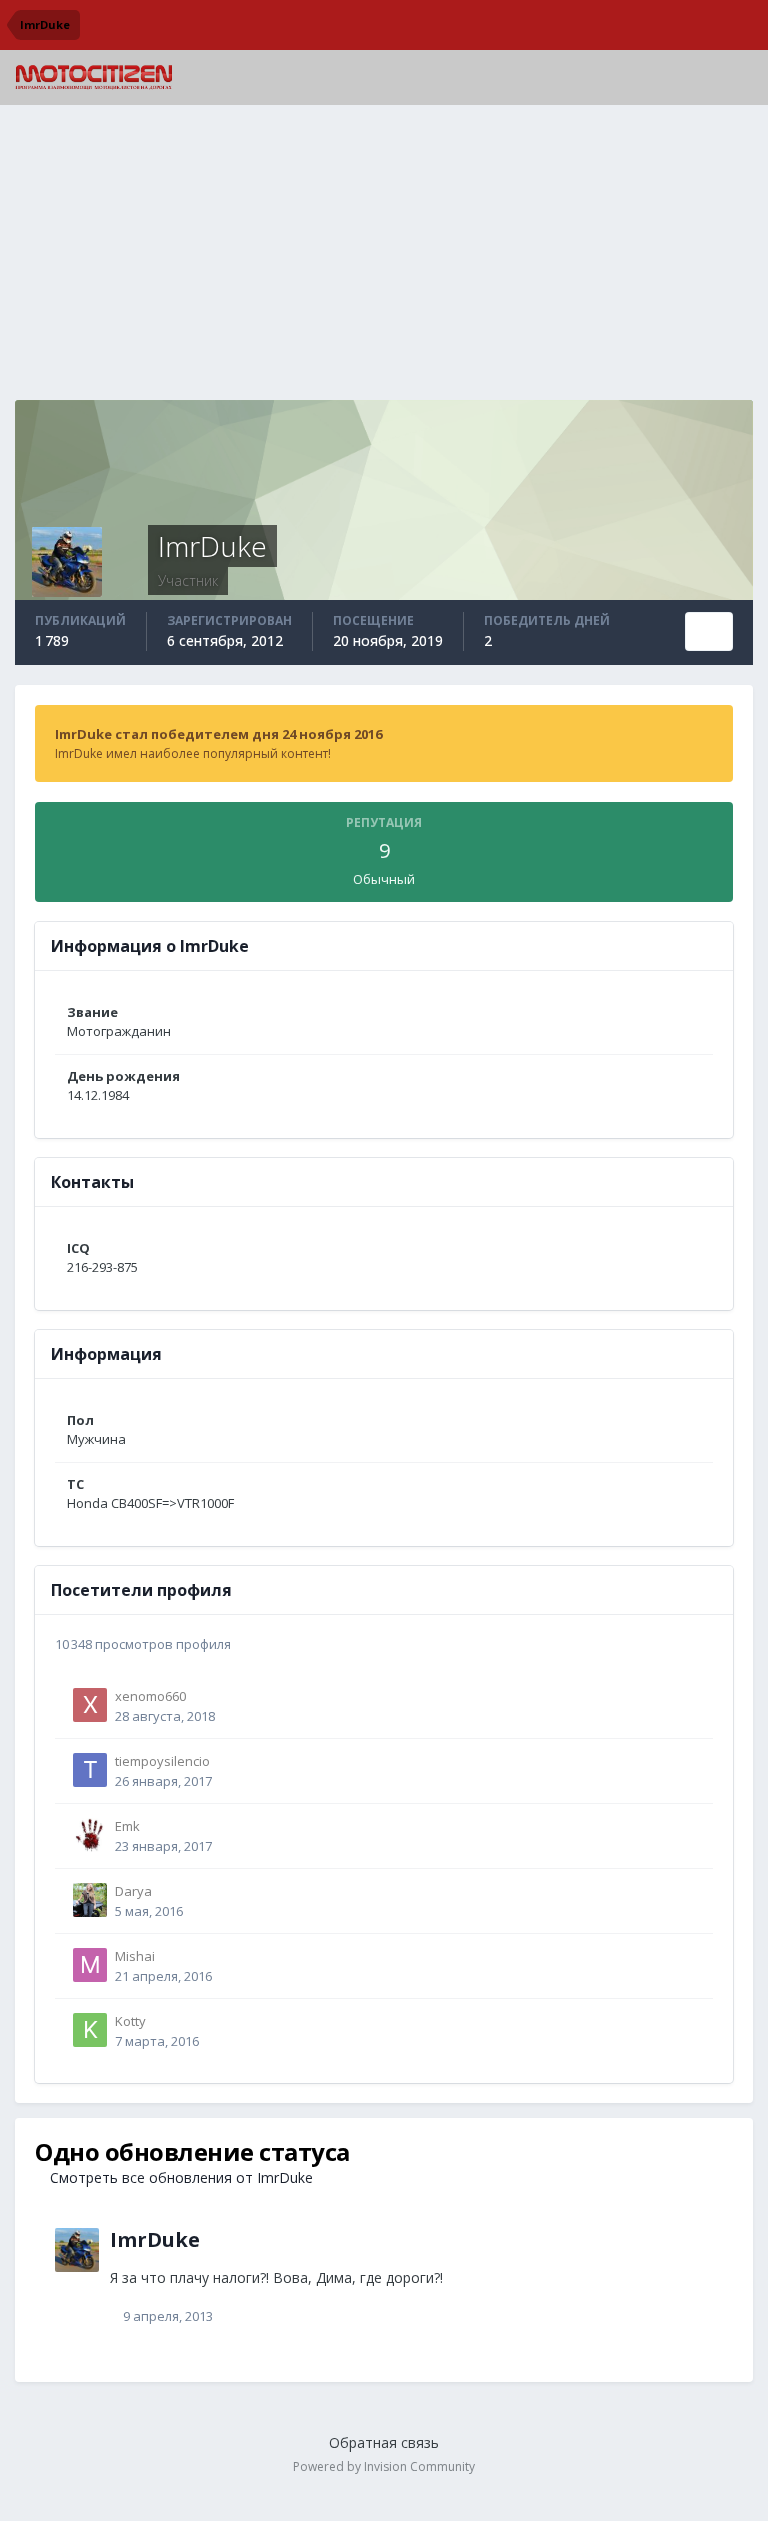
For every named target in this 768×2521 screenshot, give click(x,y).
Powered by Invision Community (384, 2466)
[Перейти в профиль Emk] (90, 1835)
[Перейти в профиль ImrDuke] (77, 2250)
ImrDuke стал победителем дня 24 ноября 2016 (218, 734)
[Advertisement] (384, 260)
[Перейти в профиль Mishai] (90, 1965)
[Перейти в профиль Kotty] (90, 2030)
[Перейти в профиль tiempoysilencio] (90, 1770)
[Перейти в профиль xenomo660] (90, 1705)
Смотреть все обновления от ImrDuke (179, 2177)
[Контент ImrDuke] (709, 631)
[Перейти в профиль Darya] (90, 1900)
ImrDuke (155, 2239)
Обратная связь (384, 2442)
